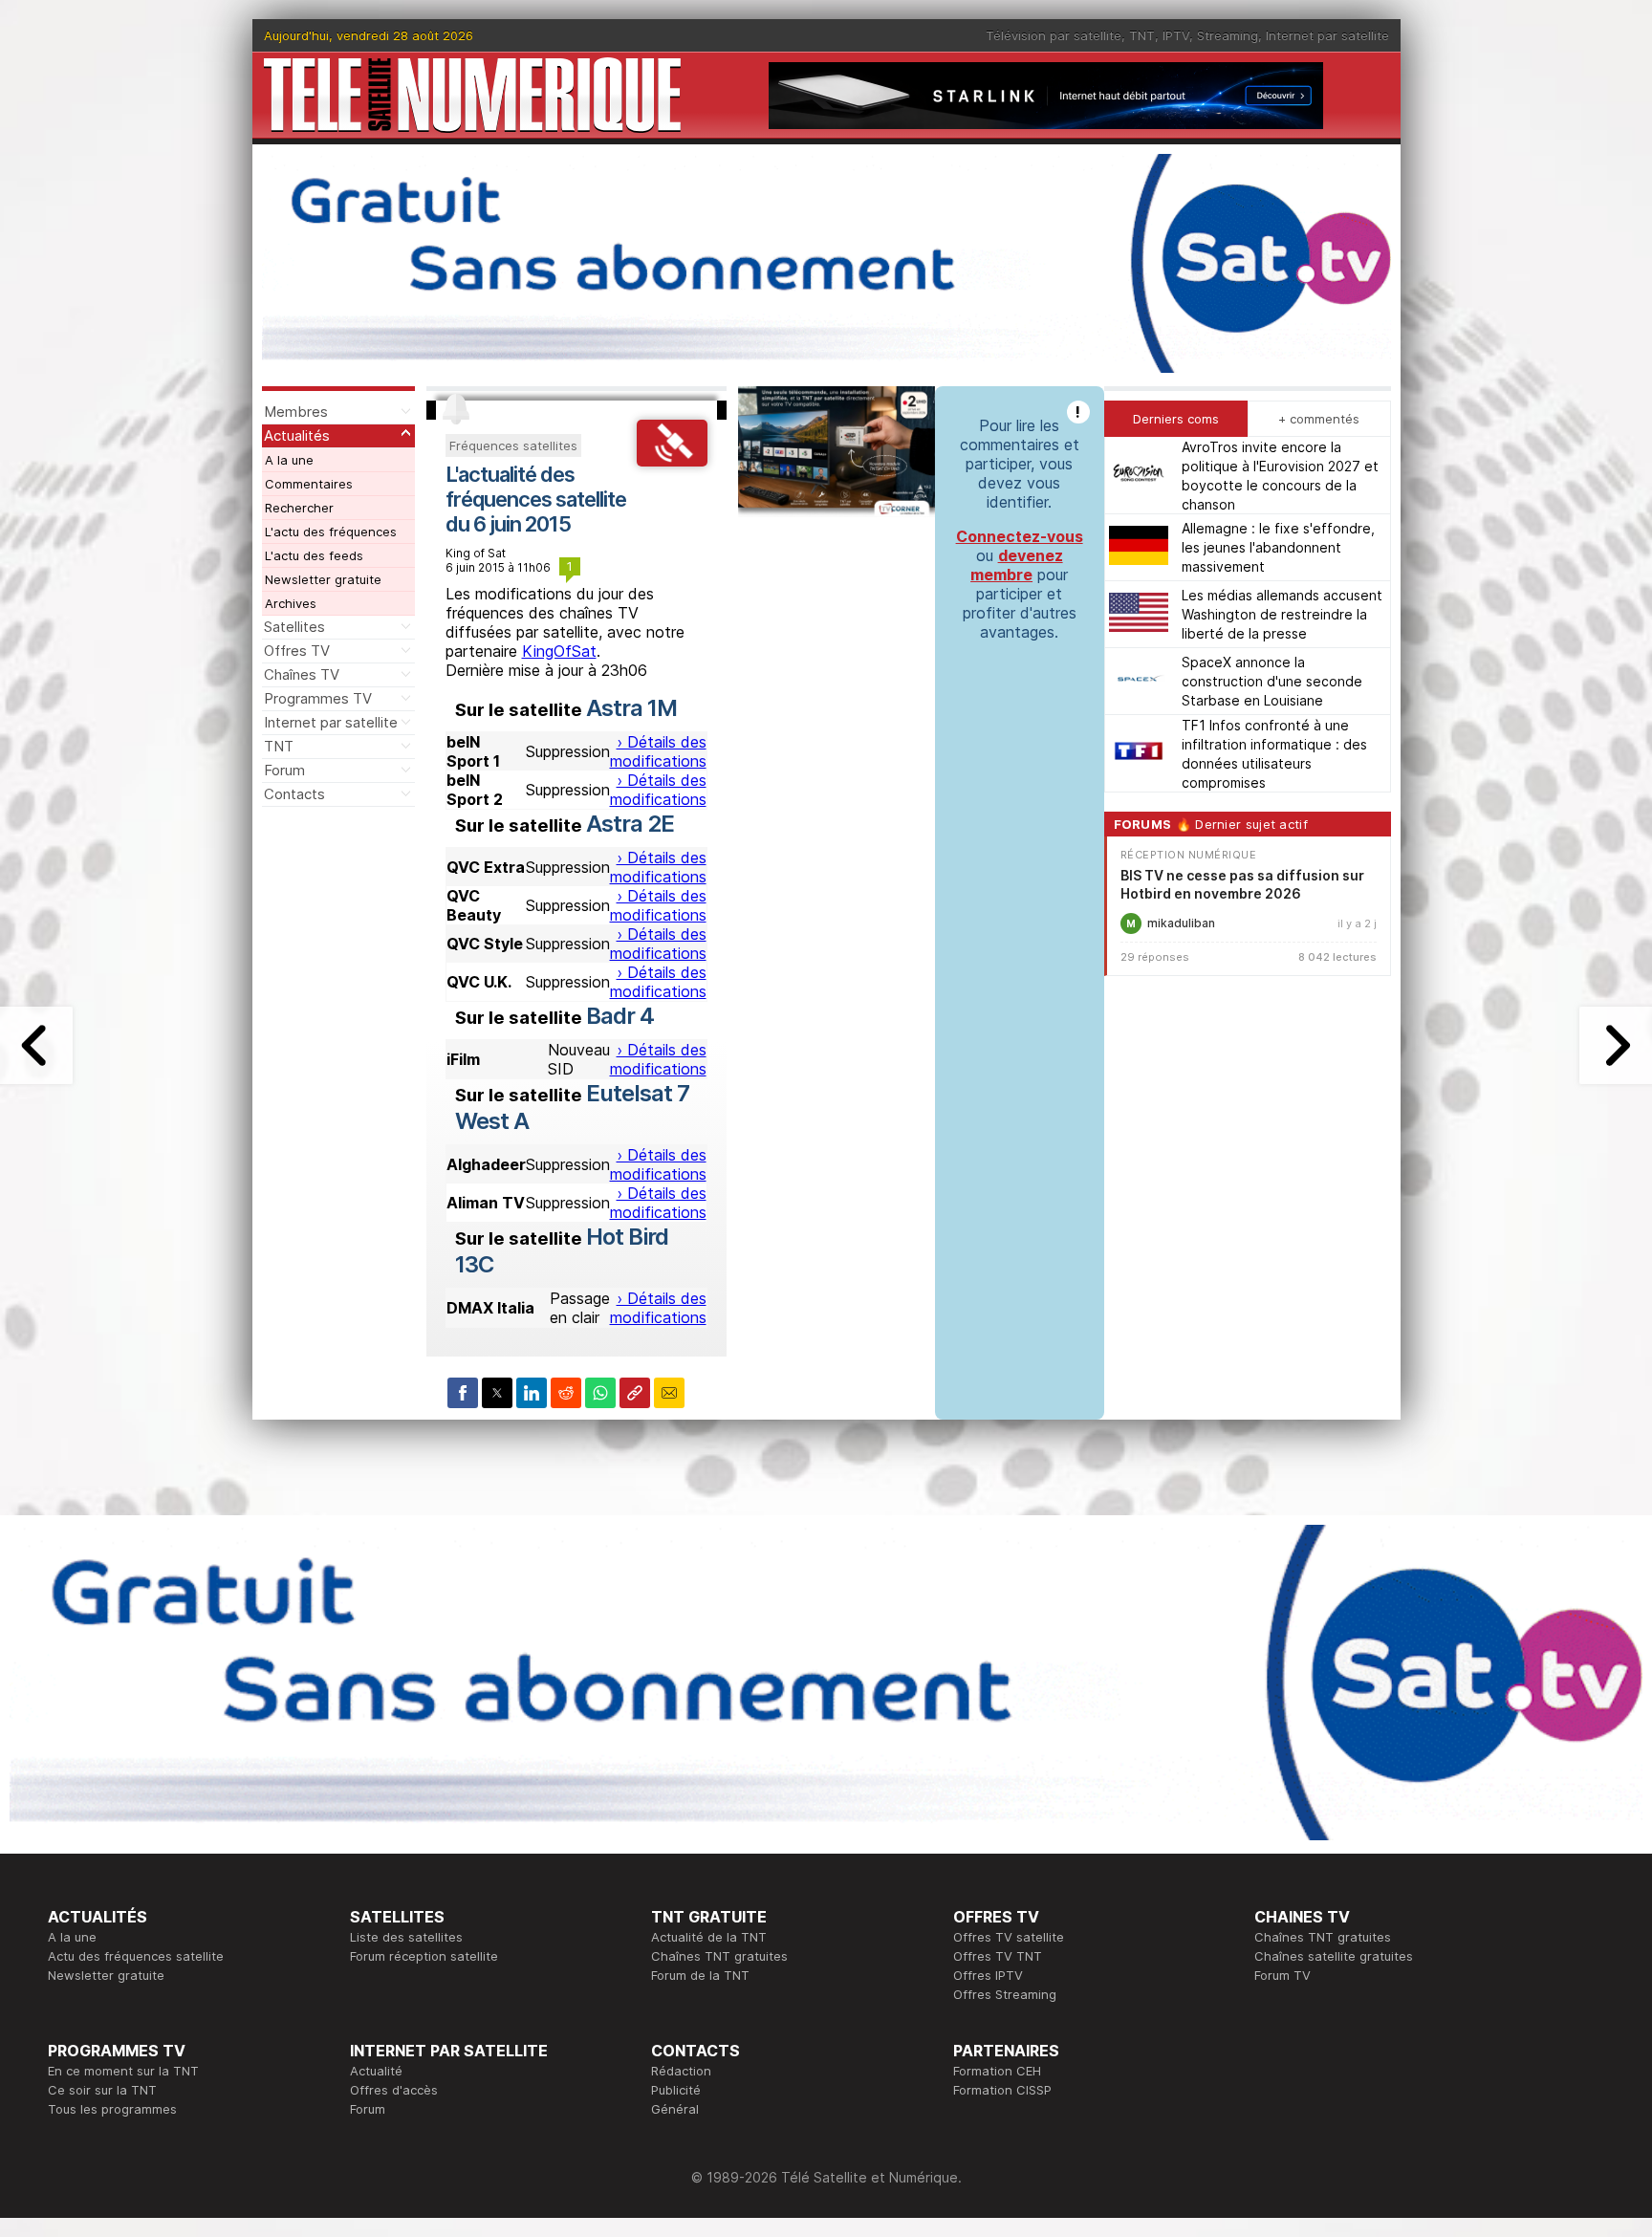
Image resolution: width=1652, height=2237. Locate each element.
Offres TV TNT (998, 1956)
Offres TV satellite (1009, 1937)
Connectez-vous (1020, 536)
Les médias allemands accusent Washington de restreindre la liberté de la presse (1282, 614)
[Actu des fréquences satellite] (672, 461)
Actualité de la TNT (709, 1937)
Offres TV (297, 651)
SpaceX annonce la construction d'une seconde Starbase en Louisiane (1272, 681)
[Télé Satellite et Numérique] (472, 95)
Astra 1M (631, 708)
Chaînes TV (302, 674)
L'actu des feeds (314, 555)
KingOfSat (559, 651)
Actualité (376, 2071)
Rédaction (681, 2071)
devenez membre (1017, 565)
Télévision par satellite (1054, 35)
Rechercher (299, 508)
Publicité (676, 2090)
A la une (289, 460)
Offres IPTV (988, 1975)
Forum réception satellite (424, 1956)
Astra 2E (630, 824)
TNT (1142, 35)
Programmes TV (318, 698)
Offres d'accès (394, 2090)
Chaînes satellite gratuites (1334, 1956)
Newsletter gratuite (323, 579)
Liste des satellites (406, 1937)
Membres (296, 412)
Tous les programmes (112, 2109)
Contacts (294, 794)
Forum (284, 770)
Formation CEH (997, 2071)
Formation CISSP (1002, 2090)
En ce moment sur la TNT (123, 2071)
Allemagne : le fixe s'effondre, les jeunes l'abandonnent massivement (1278, 547)
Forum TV (1282, 1975)
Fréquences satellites (513, 445)
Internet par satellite (1327, 35)
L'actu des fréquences (331, 532)
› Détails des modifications (658, 751)
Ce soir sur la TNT (102, 2090)
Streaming (1228, 35)
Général (675, 2109)
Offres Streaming (1005, 1994)
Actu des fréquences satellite (136, 1956)
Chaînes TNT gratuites (719, 1956)
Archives (291, 603)
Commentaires (309, 484)
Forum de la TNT (700, 1975)
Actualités (297, 435)
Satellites (294, 627)
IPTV (1176, 35)
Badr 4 (620, 1016)
